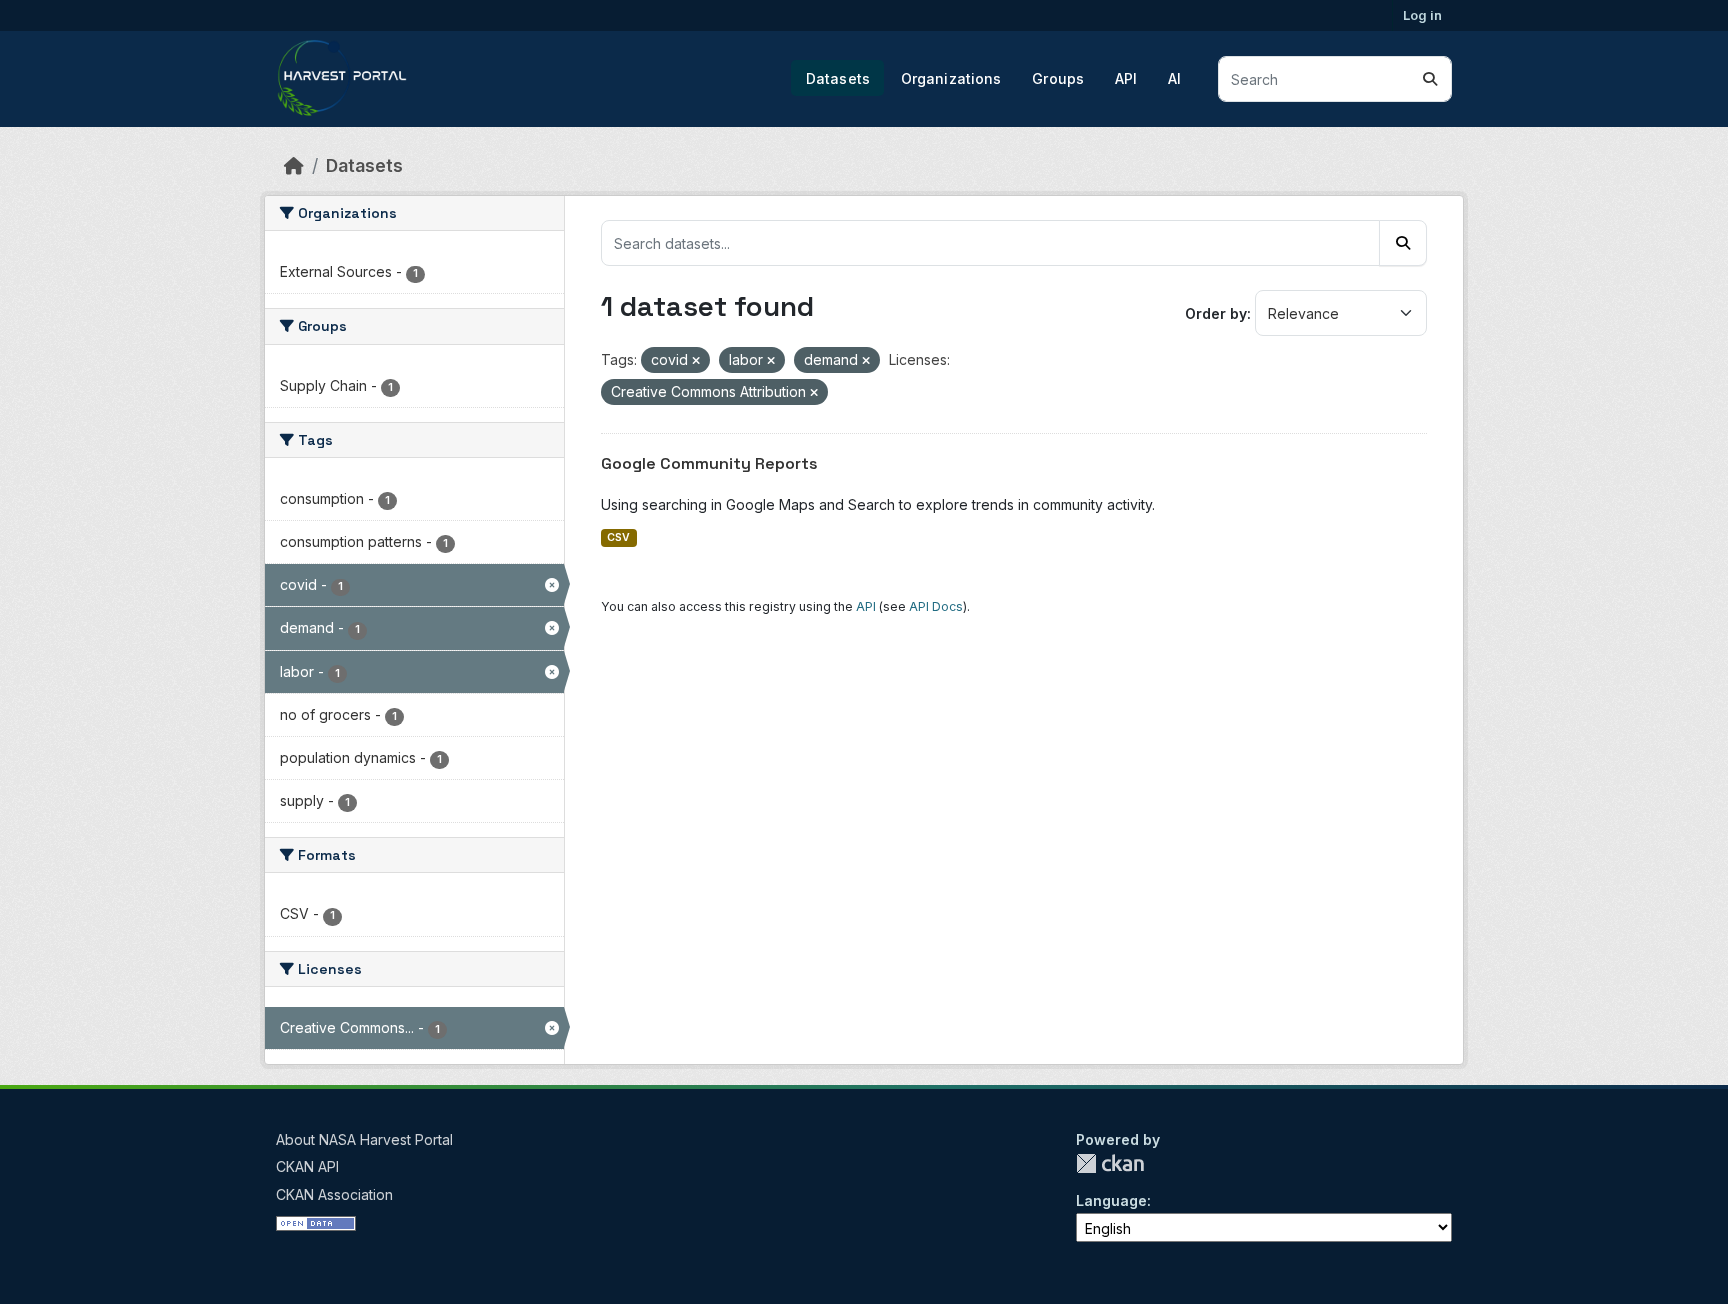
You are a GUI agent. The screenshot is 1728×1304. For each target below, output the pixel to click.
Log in (1422, 15)
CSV (618, 537)
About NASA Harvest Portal (364, 1139)
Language (1111, 1200)
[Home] (294, 165)
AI (1174, 78)
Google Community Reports (709, 463)
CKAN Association (334, 1194)
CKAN (1110, 1163)
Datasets (838, 78)
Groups (1058, 78)
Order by (1216, 313)
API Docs (936, 606)
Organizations (951, 78)
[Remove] (696, 361)
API (1126, 78)
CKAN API (307, 1166)
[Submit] (1430, 79)
